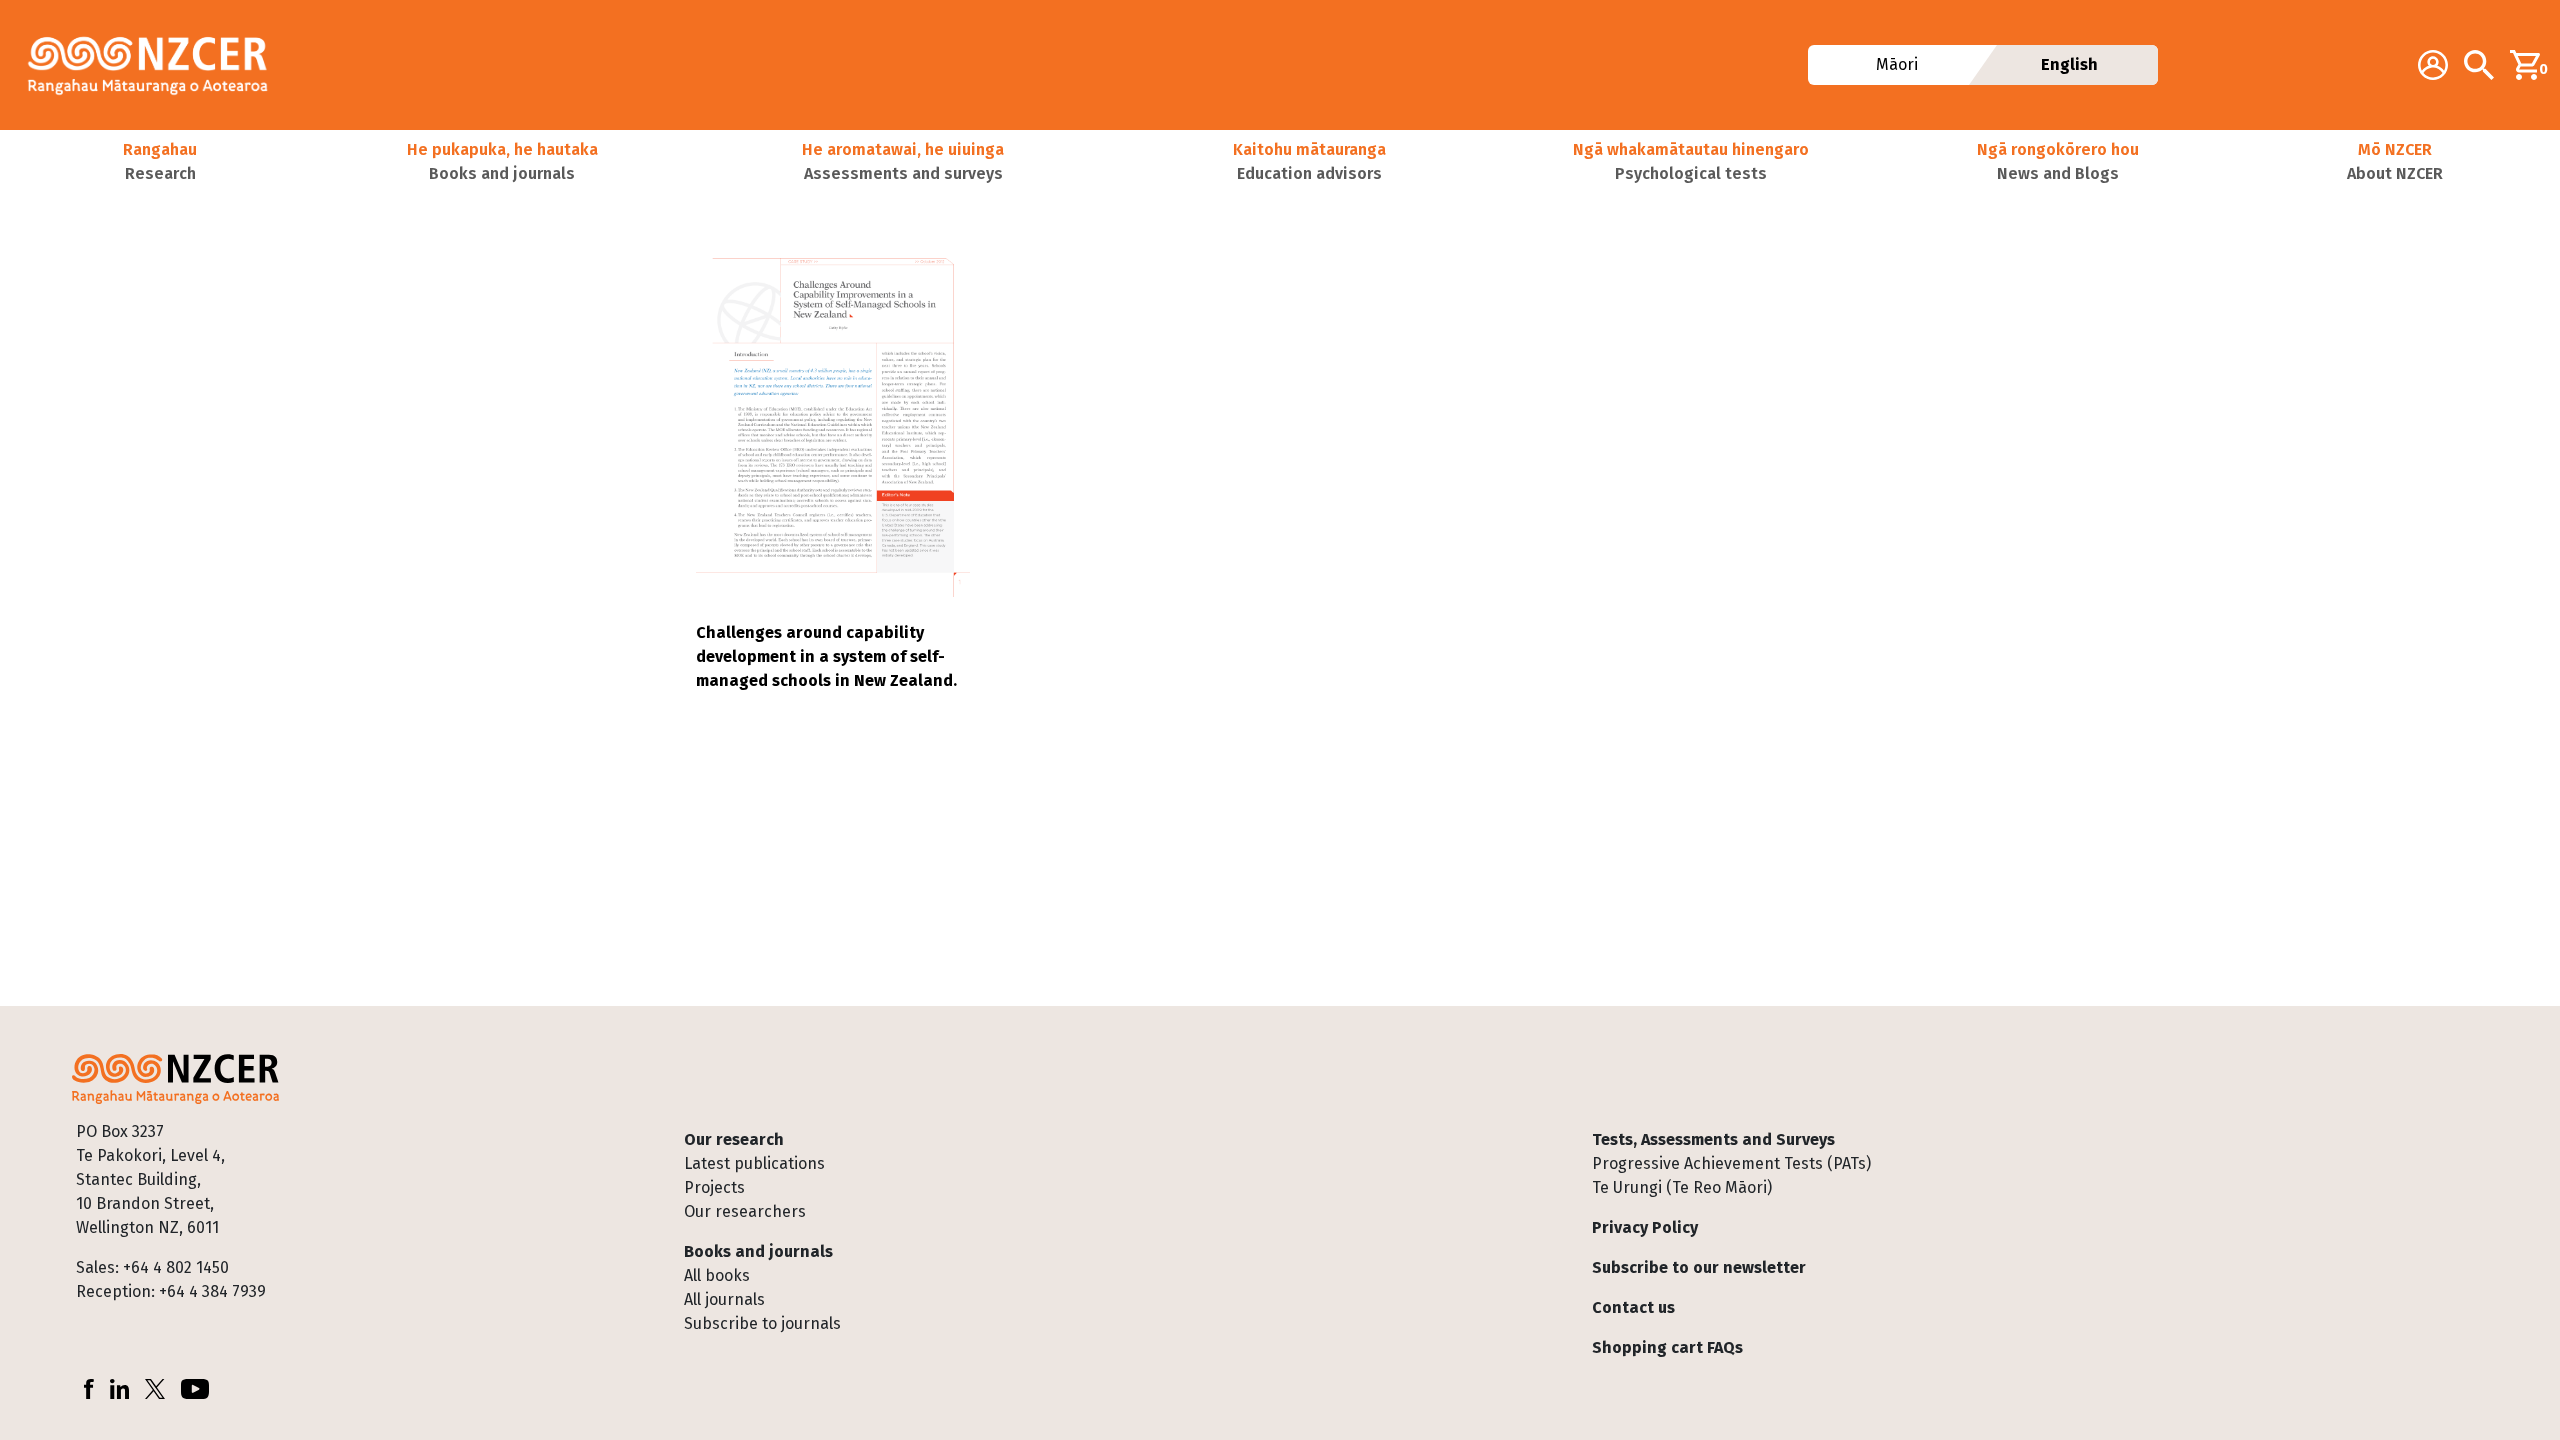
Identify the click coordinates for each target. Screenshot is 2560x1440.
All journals (724, 1299)
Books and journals (758, 1251)
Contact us (1633, 1307)
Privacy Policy (1645, 1227)
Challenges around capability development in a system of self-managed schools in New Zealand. (826, 656)
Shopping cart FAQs (1667, 1347)
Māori (1897, 64)
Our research (734, 1139)
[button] (160, 162)
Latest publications (754, 1163)
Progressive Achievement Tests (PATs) (1731, 1163)
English (2069, 64)
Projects (714, 1187)
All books (717, 1275)
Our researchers (745, 1211)
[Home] (156, 65)
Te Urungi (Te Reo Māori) (1682, 1187)
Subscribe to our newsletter (1699, 1267)
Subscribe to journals (762, 1323)
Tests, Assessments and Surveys (1713, 1139)
